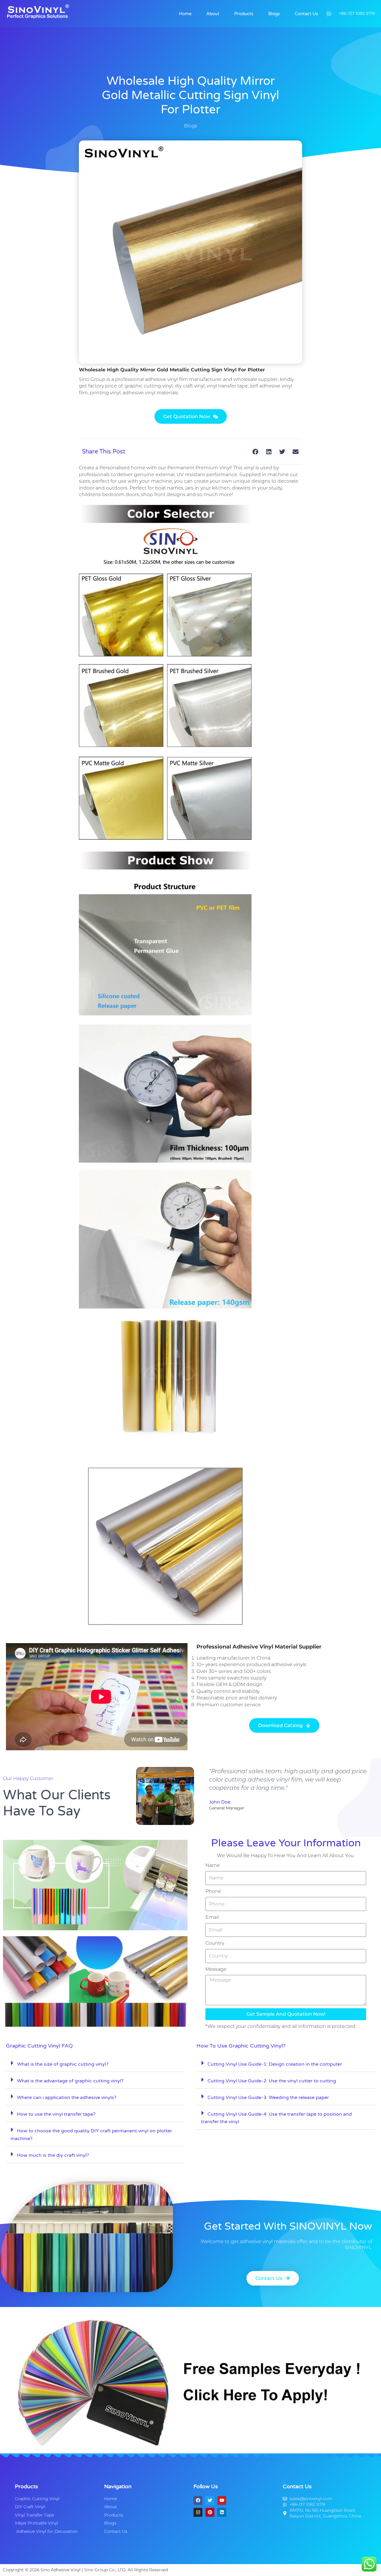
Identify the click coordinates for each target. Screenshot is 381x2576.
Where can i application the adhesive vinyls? (67, 2098)
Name (213, 1865)
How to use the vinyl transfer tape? (56, 2114)
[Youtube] (222, 2500)
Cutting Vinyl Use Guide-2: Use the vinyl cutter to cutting (272, 2081)
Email (212, 1917)
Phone (213, 1891)
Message (216, 1969)
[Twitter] (210, 2500)
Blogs (274, 14)
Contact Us (306, 14)
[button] (255, 452)
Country (215, 1943)
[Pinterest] (210, 2512)
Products (244, 14)
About (213, 14)
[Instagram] (198, 2512)
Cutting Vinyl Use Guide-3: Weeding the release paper (268, 2098)
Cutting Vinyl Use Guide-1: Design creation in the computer (275, 2064)
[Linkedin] (222, 2512)
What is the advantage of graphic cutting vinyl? (70, 2081)
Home (185, 14)
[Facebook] (198, 2500)
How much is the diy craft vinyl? (53, 2155)
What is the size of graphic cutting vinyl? (63, 2064)
